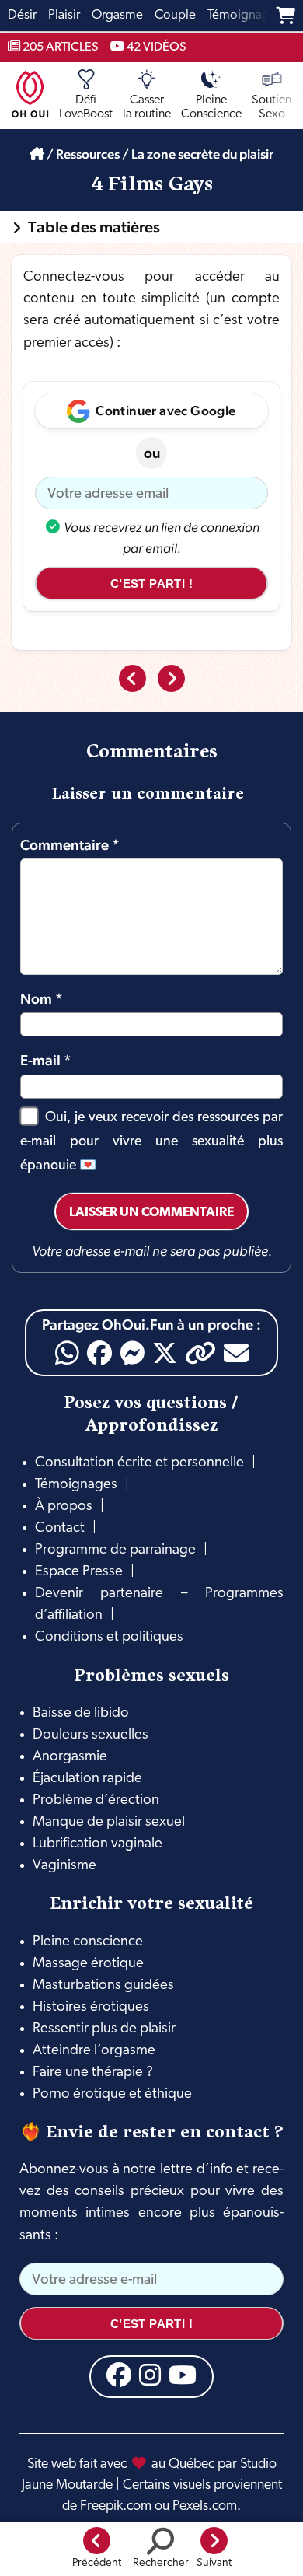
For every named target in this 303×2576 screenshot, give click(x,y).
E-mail (46, 1060)
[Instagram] (150, 2375)
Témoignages (76, 1485)
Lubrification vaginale (98, 1844)
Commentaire (70, 844)
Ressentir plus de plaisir (104, 2029)
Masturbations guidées (103, 1985)
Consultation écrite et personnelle (139, 1463)
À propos (64, 1506)
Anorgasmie (70, 1757)
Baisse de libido (81, 1713)
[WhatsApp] (67, 1353)
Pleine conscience (88, 1942)
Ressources (88, 154)
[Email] (236, 1353)
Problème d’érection (96, 1800)
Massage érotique (88, 1964)
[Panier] (286, 16)
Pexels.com (205, 2506)
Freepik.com (116, 2506)
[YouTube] (183, 2375)
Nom (42, 998)
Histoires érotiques (91, 2007)
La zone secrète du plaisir (202, 154)
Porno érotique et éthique (112, 2094)
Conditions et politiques (109, 1637)
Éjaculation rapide (87, 1779)
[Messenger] (132, 1353)
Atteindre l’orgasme (94, 2051)
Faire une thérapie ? (93, 2073)
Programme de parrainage (115, 1550)
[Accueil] (37, 154)
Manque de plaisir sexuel (109, 1822)
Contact (60, 1528)
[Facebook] (99, 1353)
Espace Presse (79, 1572)
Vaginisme (64, 1866)
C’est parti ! (151, 584)
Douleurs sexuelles (91, 1735)
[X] (165, 1353)
